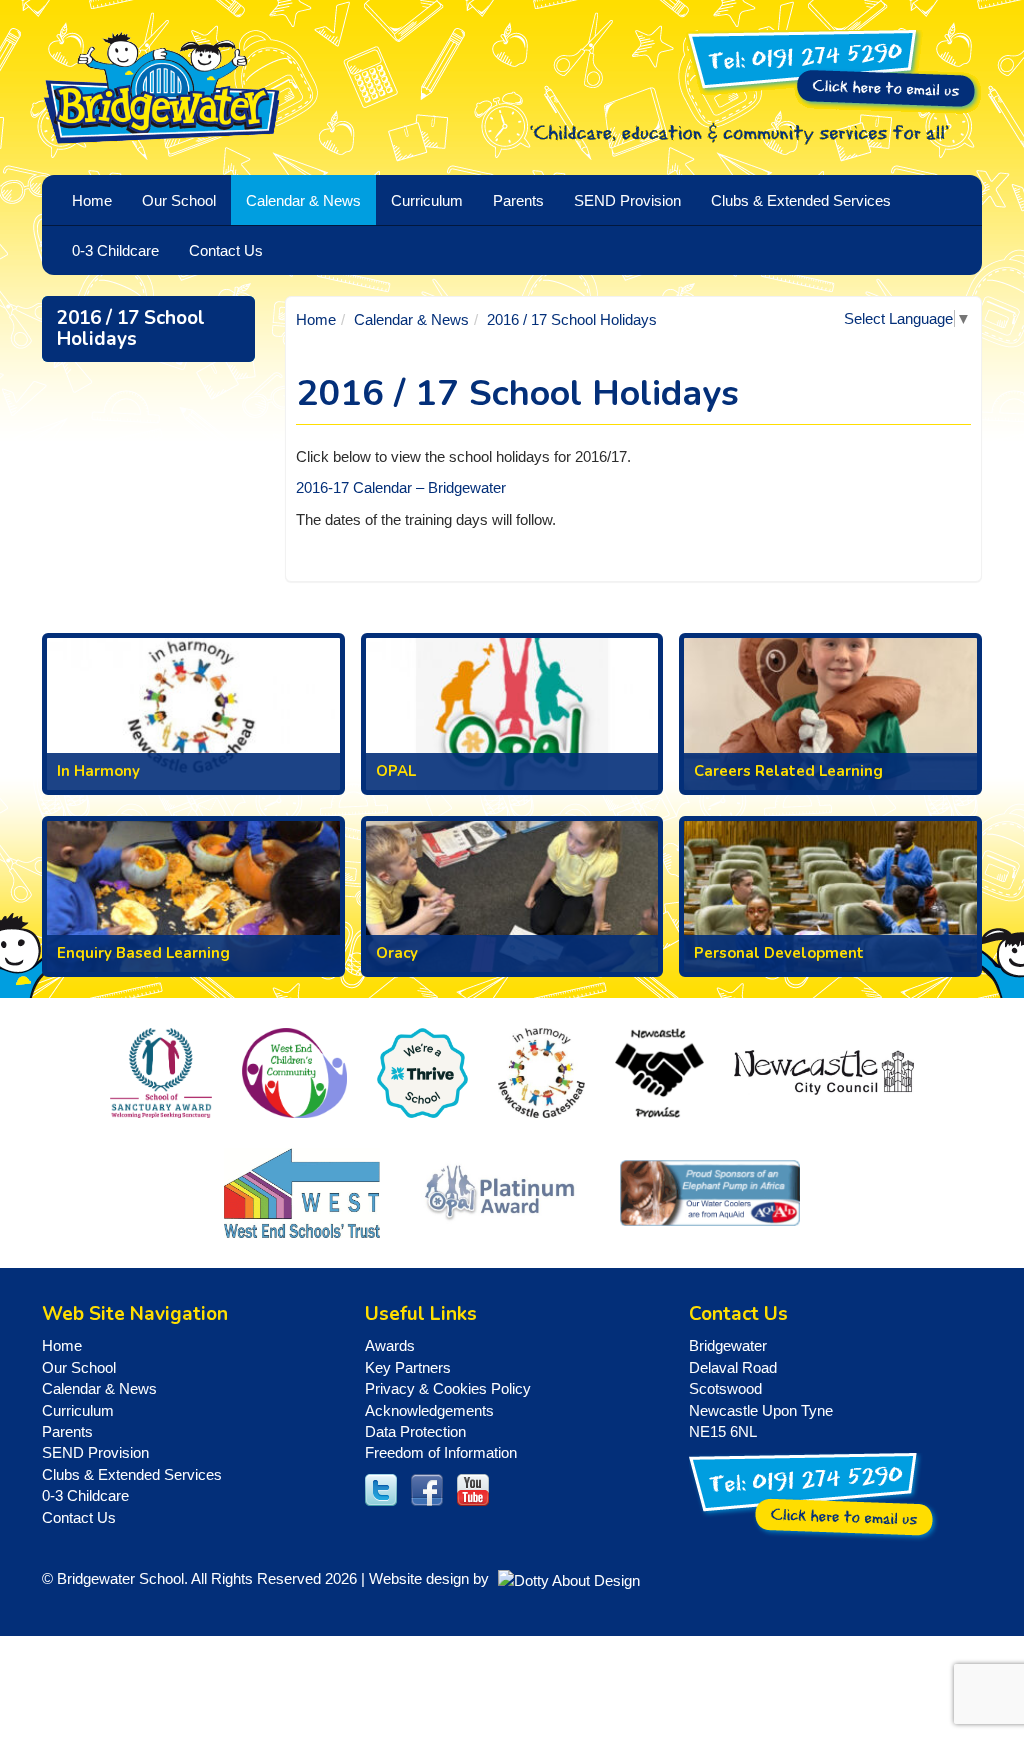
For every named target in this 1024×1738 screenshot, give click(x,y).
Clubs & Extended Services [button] (801, 200)
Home (316, 319)
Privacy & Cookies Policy (448, 1388)
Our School (79, 1367)
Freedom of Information (441, 1452)
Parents (67, 1431)
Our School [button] (179, 200)
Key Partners (408, 1367)
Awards (390, 1345)
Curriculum (78, 1410)
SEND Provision (627, 200)
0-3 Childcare (85, 1495)
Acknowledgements (429, 1410)
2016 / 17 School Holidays (131, 328)
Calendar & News (411, 319)
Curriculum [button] (427, 200)
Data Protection (415, 1431)
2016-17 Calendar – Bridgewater (401, 487)
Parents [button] (518, 200)
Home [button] (92, 200)
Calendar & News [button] (303, 200)
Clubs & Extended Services (132, 1474)
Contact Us (226, 250)
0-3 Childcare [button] (115, 250)
